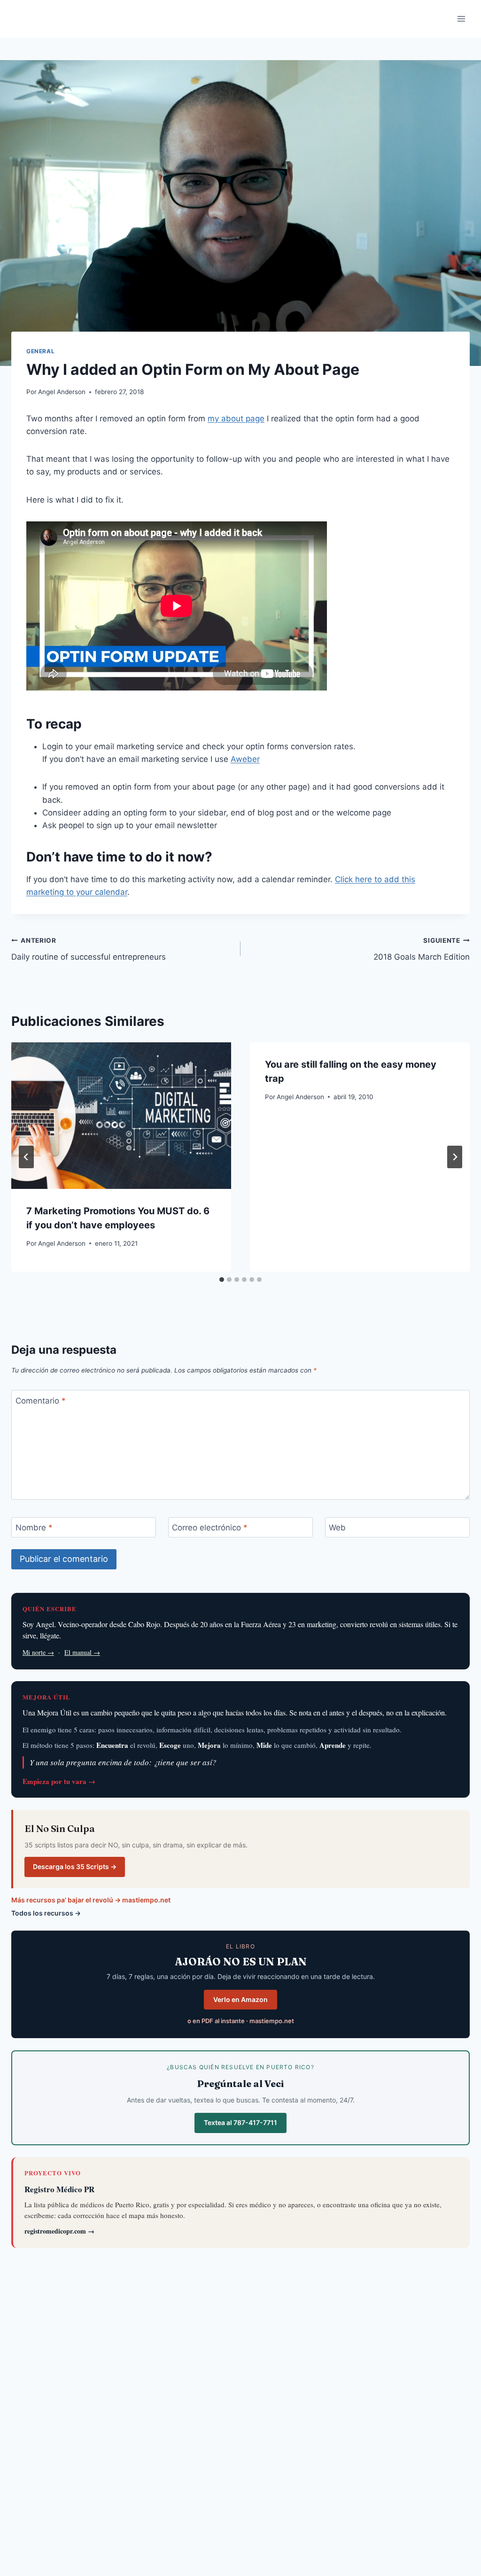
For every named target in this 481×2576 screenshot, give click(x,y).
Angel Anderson (62, 392)
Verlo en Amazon (240, 1999)
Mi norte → (38, 1652)
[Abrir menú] (461, 19)
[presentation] (121, 1116)
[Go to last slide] (26, 1157)
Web (337, 1528)
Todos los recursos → (46, 1913)
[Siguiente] (455, 1157)
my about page (236, 419)
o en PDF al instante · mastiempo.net (241, 2021)
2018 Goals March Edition (422, 949)
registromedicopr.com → (59, 2231)
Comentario (41, 1400)
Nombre (34, 1528)
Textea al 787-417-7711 (240, 2122)
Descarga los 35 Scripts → (75, 1866)
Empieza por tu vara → (59, 1781)
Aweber (245, 759)
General (40, 351)
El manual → (82, 1652)
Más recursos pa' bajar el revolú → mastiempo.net (91, 1900)
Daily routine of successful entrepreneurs (89, 949)
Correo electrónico (210, 1528)
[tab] (222, 1280)
